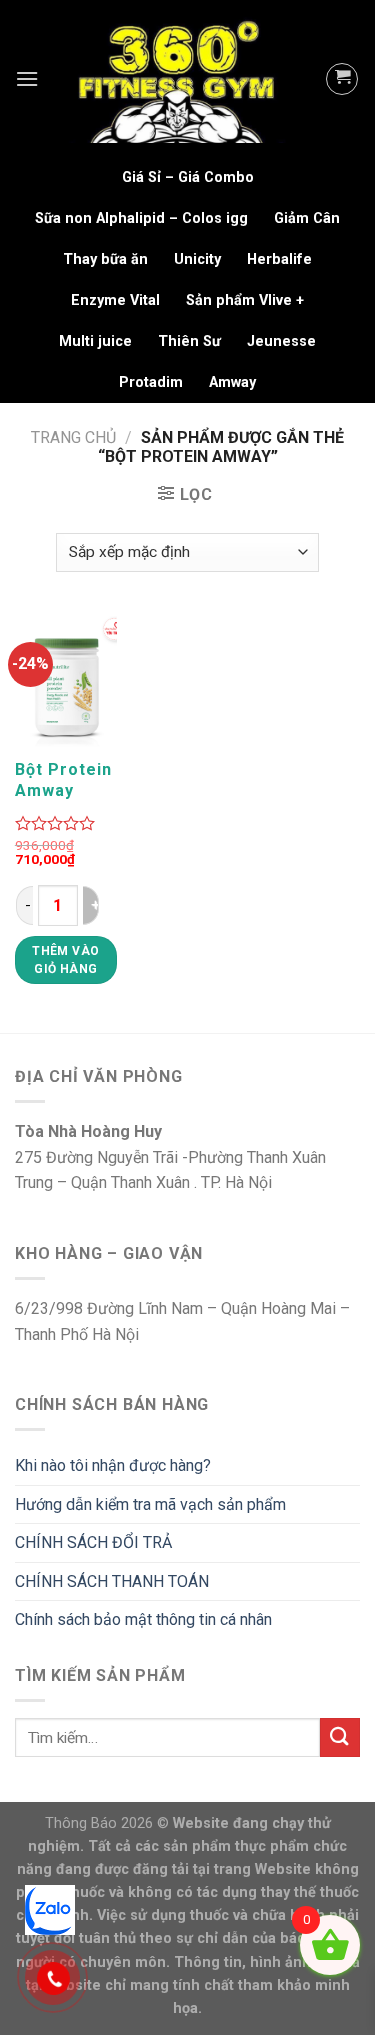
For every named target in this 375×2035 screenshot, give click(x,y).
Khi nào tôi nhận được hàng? (113, 1465)
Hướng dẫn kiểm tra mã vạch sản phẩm (150, 1504)
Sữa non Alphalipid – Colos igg (141, 218)
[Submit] (340, 1737)
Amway (232, 382)
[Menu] (27, 78)
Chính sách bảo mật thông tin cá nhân (143, 1619)
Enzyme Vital (115, 300)
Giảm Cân (307, 218)
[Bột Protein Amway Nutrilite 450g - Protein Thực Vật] (66, 680)
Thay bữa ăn (105, 259)
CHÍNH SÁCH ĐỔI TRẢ (93, 1542)
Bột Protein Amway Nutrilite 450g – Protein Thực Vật (63, 780)
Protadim (151, 382)
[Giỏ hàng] (342, 79)
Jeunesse (281, 341)
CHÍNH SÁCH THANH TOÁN (112, 1581)
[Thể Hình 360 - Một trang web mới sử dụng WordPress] (182, 79)
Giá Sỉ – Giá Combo (188, 177)
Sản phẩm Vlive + (245, 300)
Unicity (197, 259)
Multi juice (95, 341)
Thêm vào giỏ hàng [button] (65, 960)
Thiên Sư (189, 341)
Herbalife (279, 259)
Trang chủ (73, 437)
